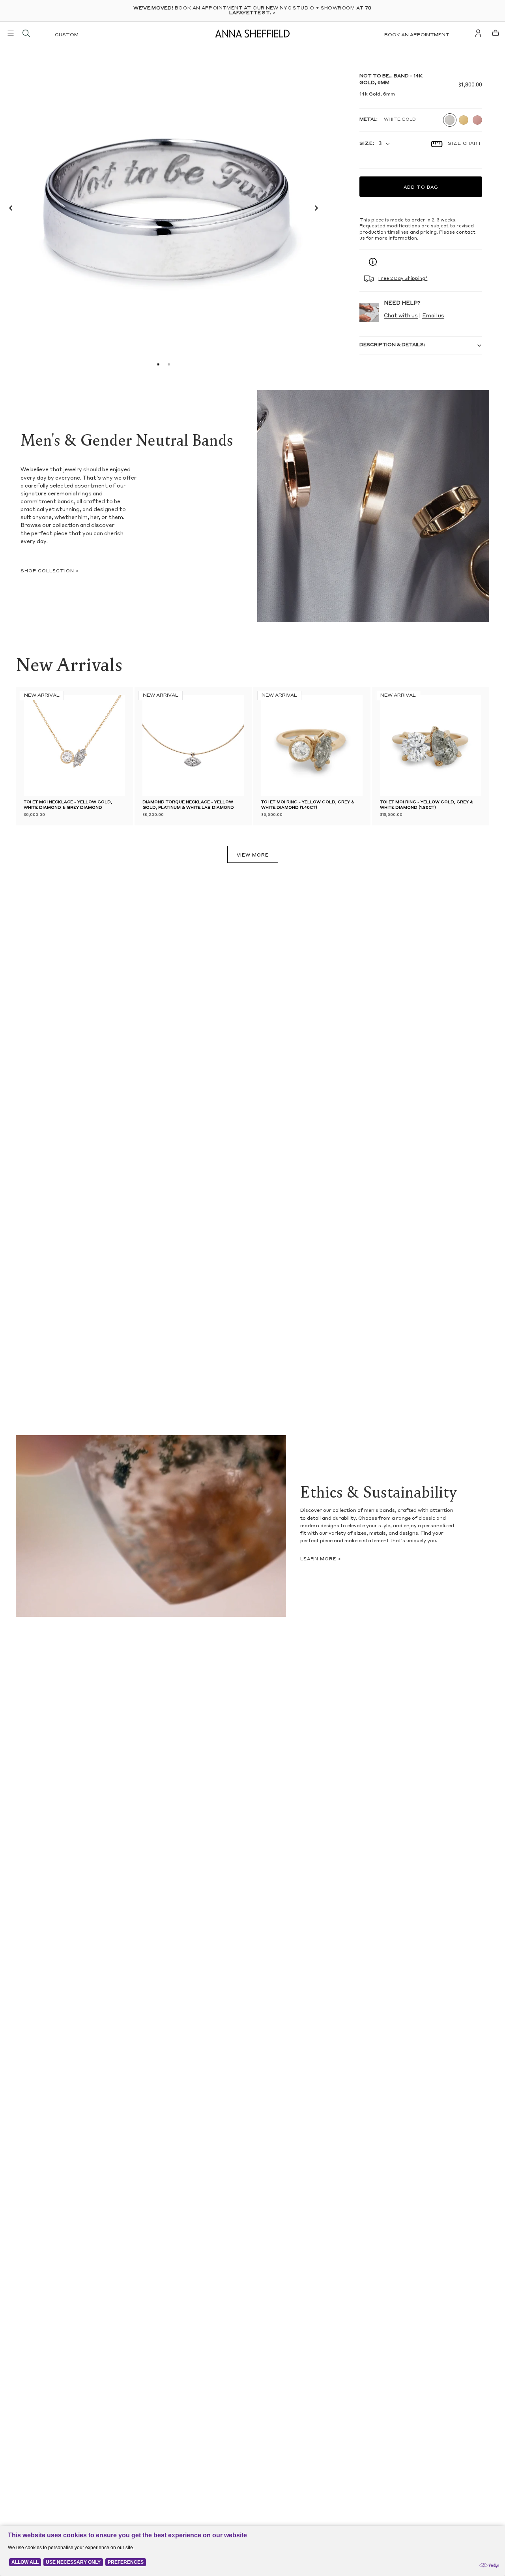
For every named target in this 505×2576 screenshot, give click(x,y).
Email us (433, 316)
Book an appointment (417, 35)
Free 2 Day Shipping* (403, 279)
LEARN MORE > (321, 1559)
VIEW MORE (253, 856)
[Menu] (11, 33)
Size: (367, 144)
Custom (67, 35)
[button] (9, 209)
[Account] (478, 33)
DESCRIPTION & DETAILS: (392, 345)
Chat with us (401, 316)
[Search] (26, 33)
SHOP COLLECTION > (50, 571)
